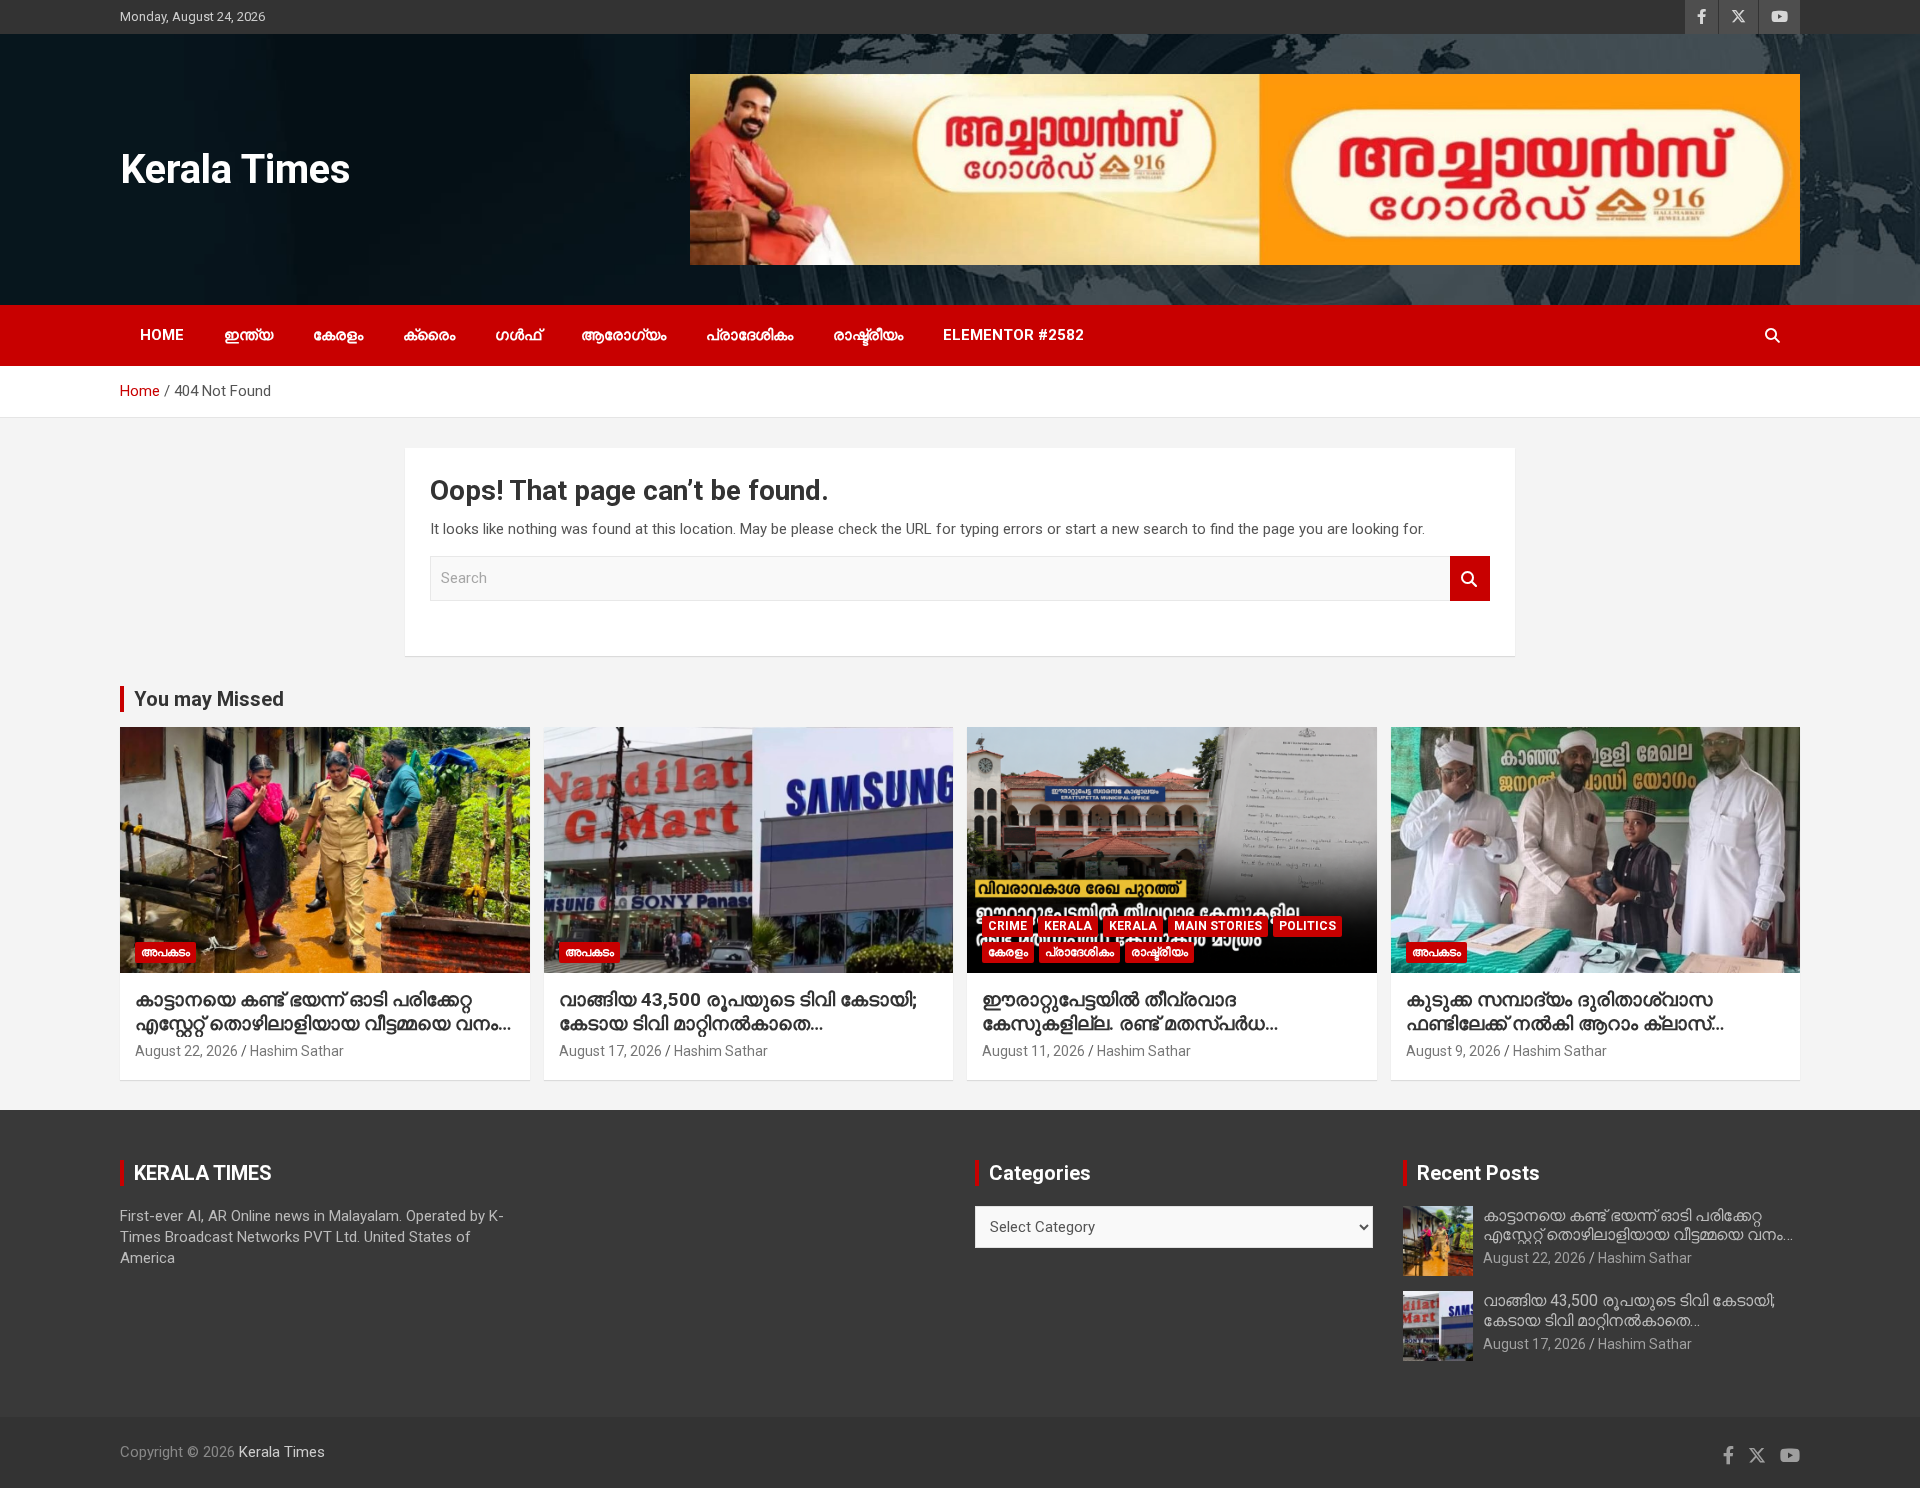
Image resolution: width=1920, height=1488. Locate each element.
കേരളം (338, 335)
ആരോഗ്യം (623, 335)
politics (1307, 926)
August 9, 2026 (1453, 1051)
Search (1470, 578)
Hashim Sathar (297, 1051)
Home (162, 335)
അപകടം (165, 952)
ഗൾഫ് (518, 335)
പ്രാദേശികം (749, 335)
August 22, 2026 (186, 1051)
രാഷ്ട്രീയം (868, 335)
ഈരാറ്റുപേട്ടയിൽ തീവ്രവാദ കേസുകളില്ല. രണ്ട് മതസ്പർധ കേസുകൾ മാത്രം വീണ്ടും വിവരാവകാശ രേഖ (1162, 1036)
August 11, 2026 (1033, 1051)
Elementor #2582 (1013, 335)
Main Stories (1218, 926)
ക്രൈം (429, 335)
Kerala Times (235, 169)
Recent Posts (1478, 1173)
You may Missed (209, 699)
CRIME (1007, 926)
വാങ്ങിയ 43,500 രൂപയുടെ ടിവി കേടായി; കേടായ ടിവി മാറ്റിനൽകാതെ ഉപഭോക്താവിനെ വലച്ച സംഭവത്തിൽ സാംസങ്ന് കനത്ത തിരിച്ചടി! (738, 1036)
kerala (1068, 926)
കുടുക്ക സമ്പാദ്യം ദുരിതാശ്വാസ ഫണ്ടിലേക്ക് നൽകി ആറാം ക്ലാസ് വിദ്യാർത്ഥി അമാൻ (1559, 1024)
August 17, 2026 (610, 1051)
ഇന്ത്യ (248, 335)
